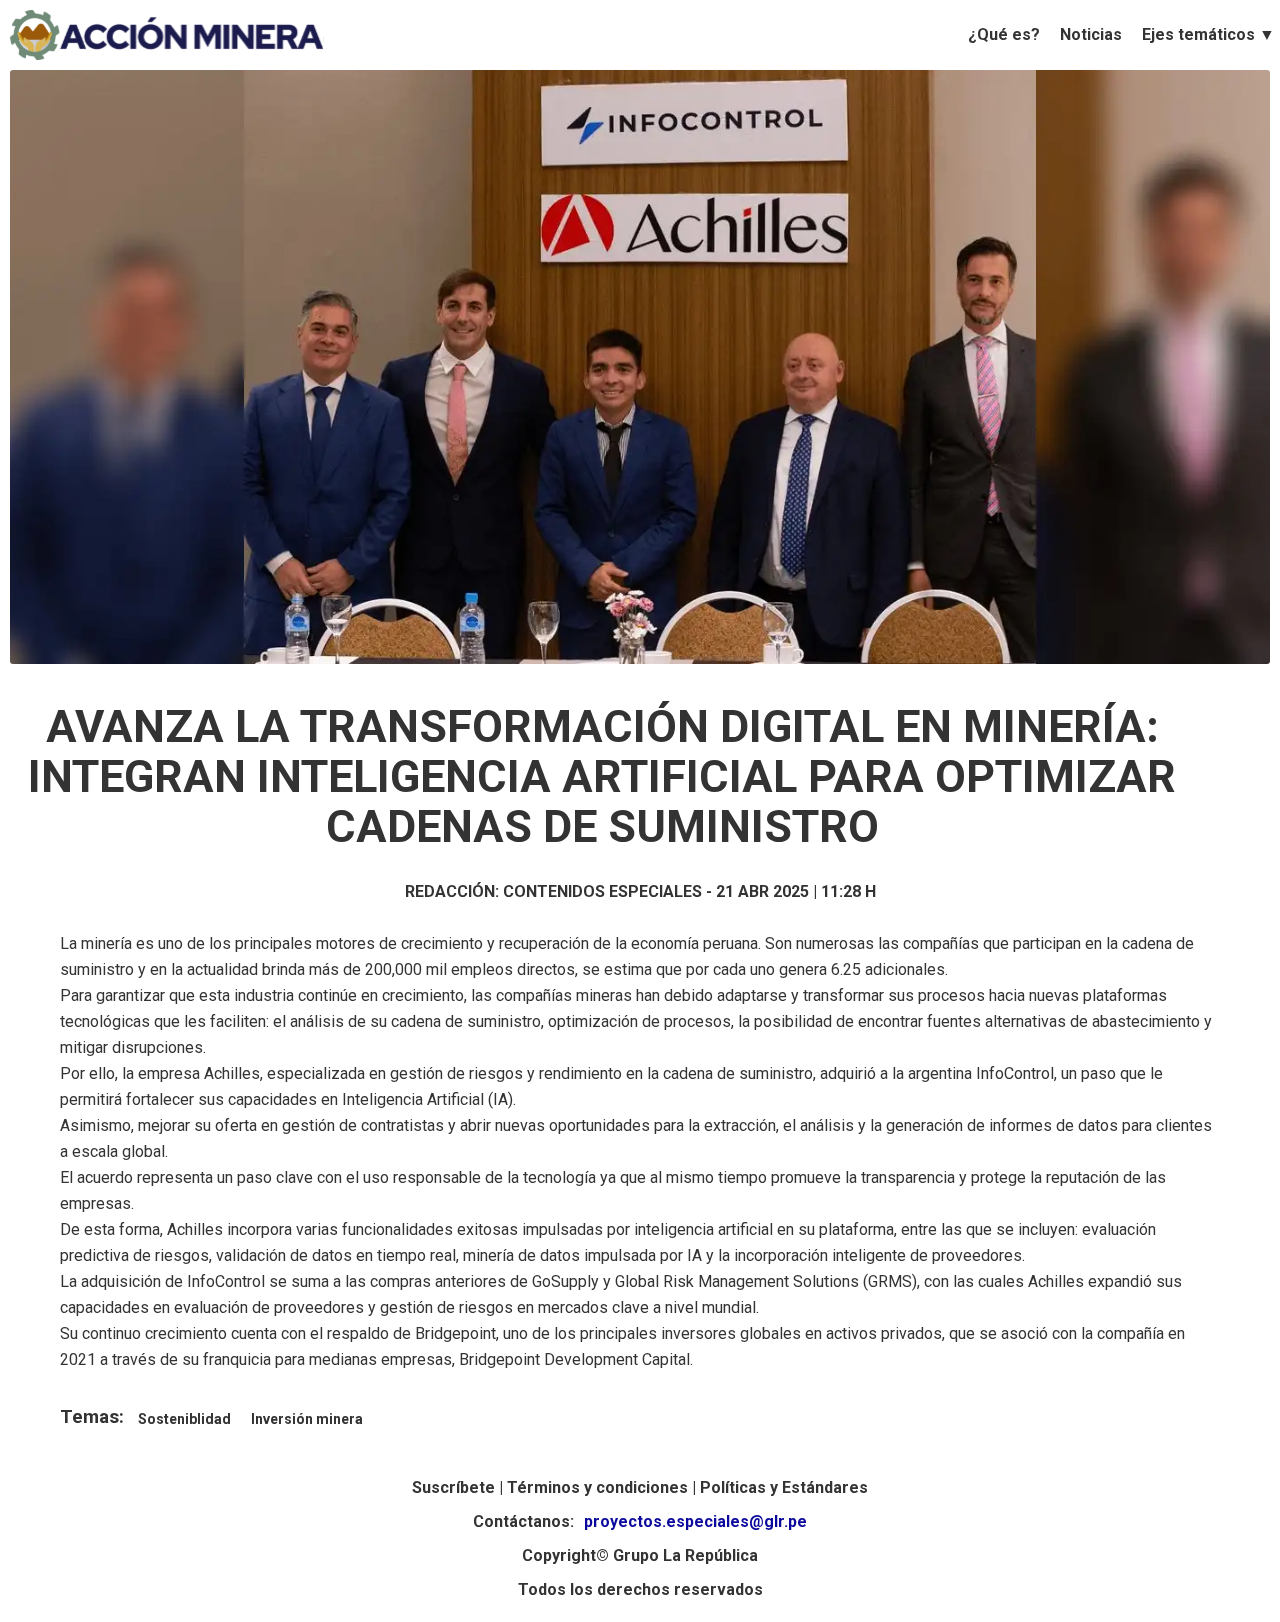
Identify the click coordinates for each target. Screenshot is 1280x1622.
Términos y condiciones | (603, 1487)
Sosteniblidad (184, 1419)
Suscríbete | (459, 1487)
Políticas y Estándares (784, 1487)
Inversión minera (307, 1419)
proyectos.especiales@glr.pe (695, 1521)
